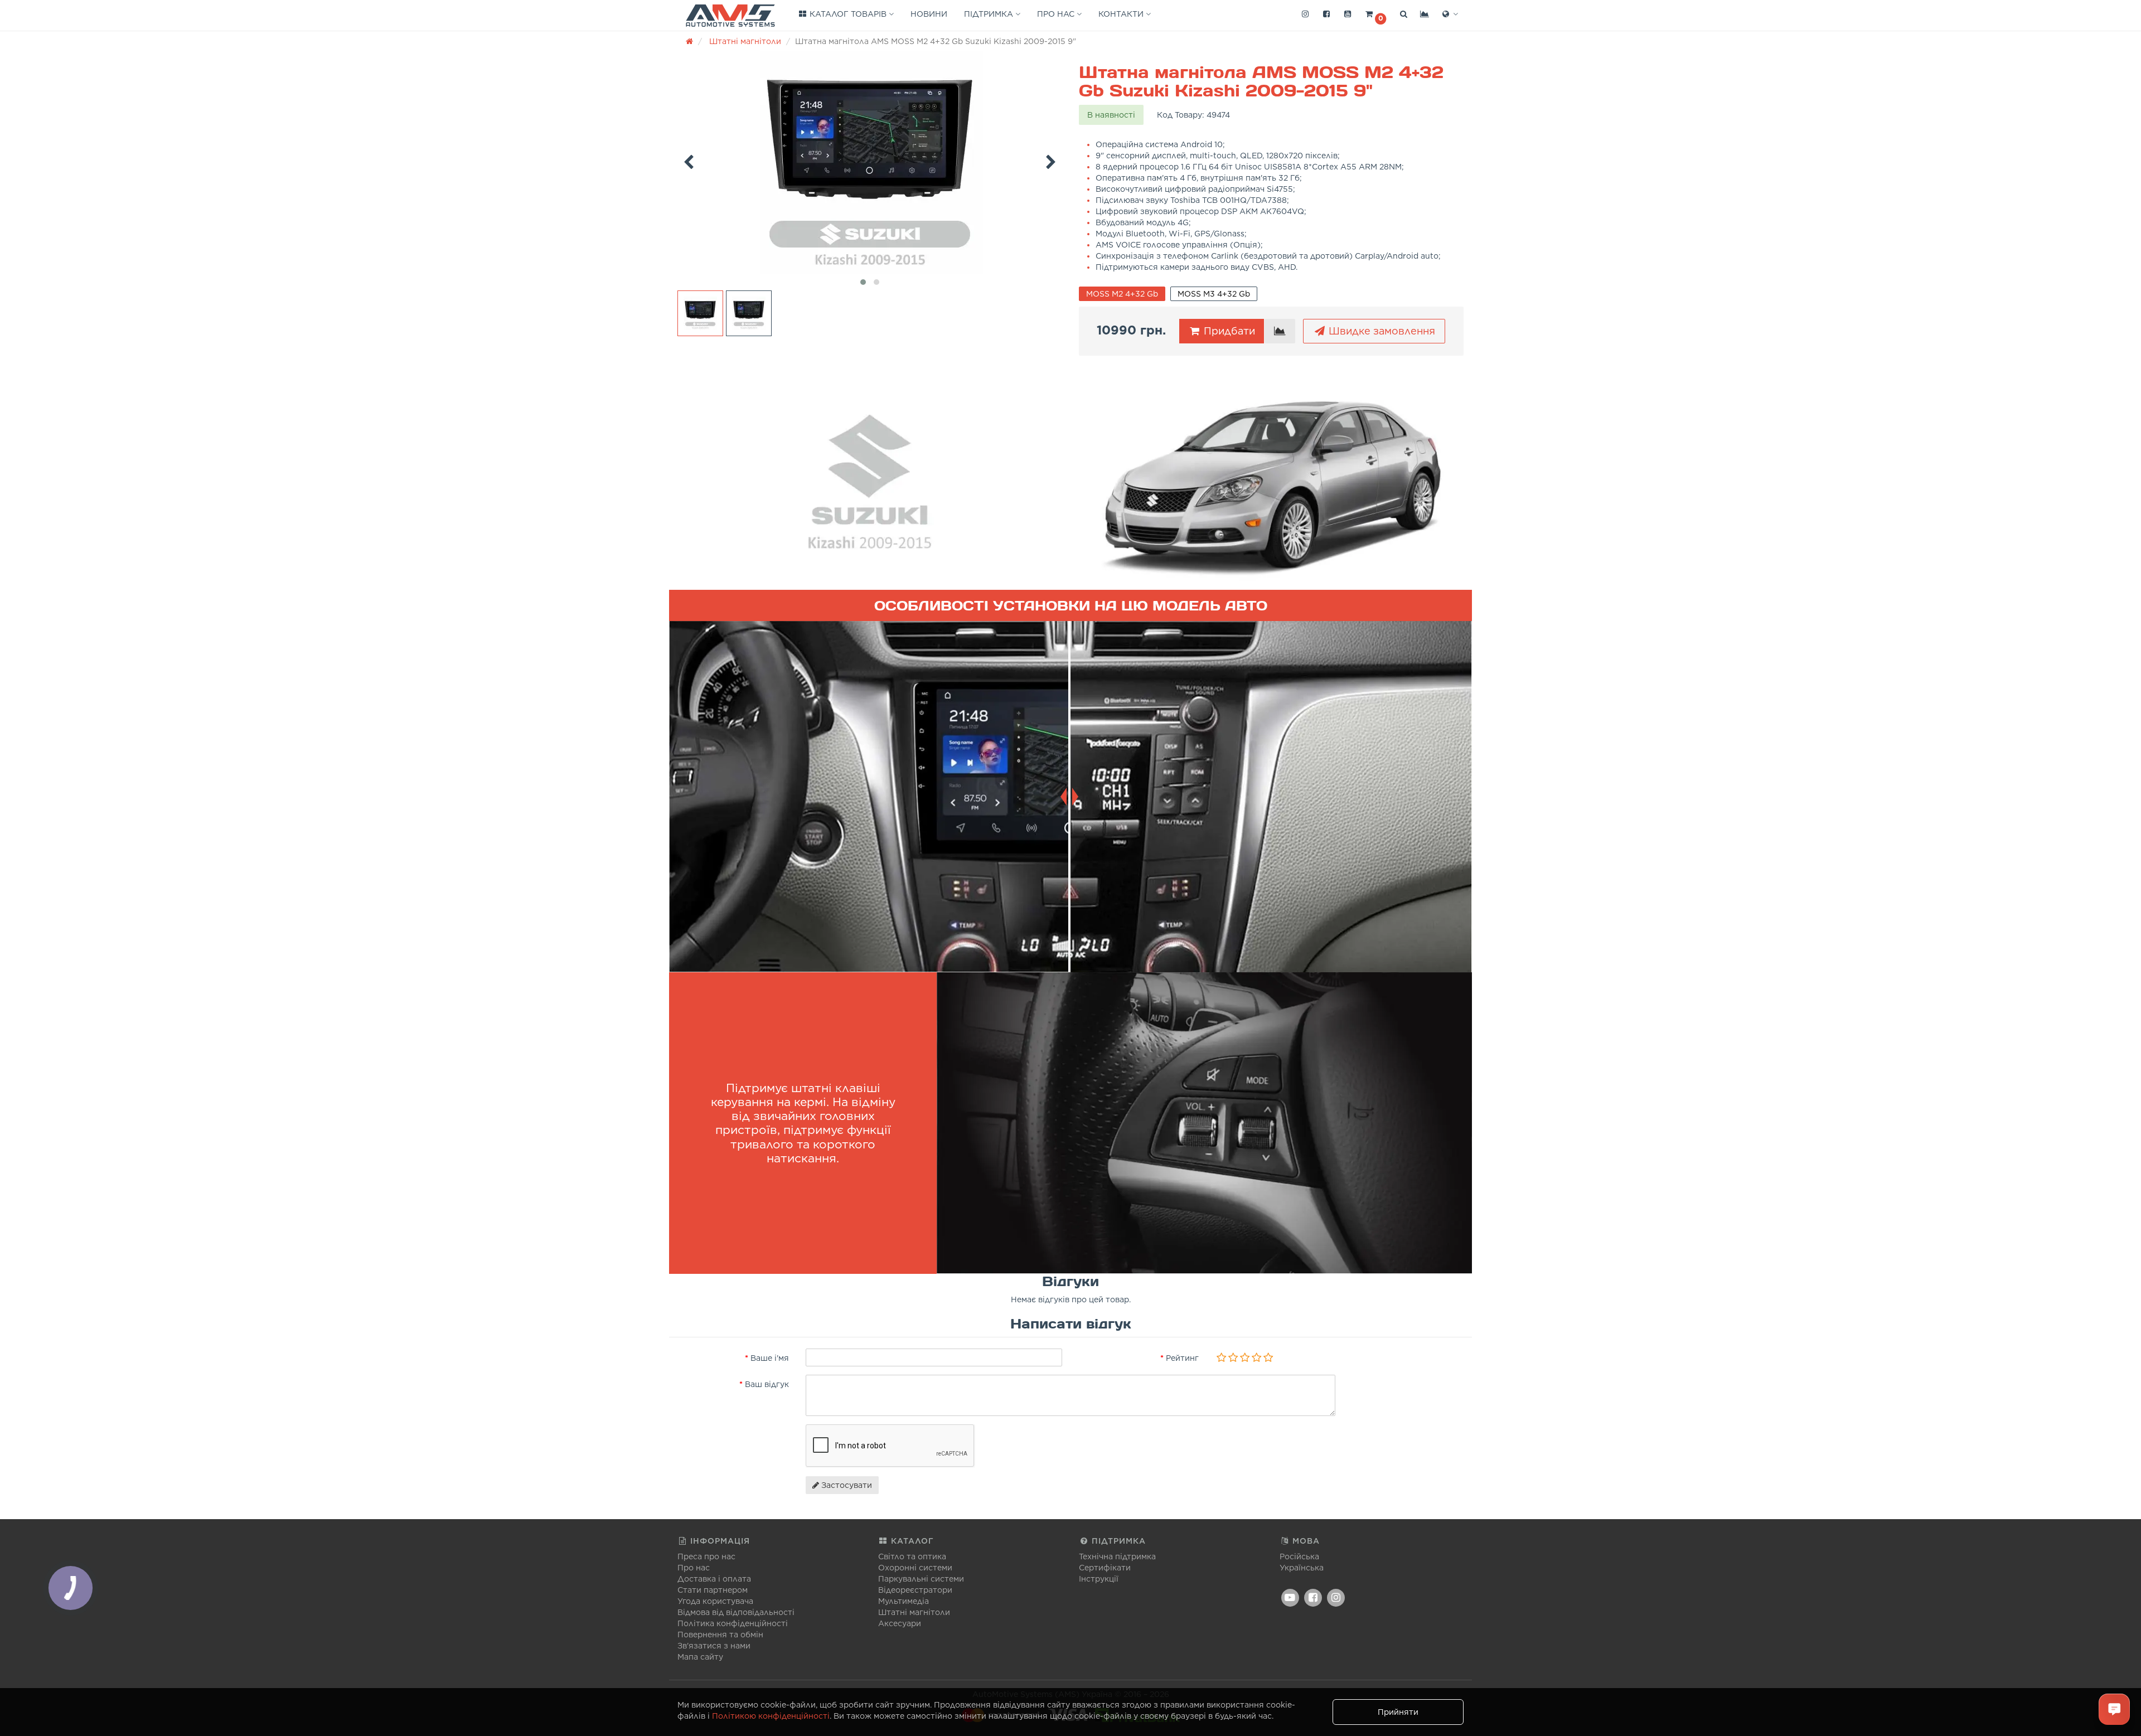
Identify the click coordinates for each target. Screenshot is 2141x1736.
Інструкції (1099, 1579)
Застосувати (846, 1485)
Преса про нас (706, 1556)
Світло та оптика (912, 1556)
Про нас (1057, 14)
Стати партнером (713, 1590)
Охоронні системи (915, 1568)
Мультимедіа (904, 1601)
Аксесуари (900, 1623)
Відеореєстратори (915, 1590)
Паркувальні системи (921, 1579)
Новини (929, 14)
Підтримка (990, 14)
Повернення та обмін (720, 1635)
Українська (1302, 1568)
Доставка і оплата (714, 1579)
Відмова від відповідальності (736, 1612)
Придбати (1228, 331)
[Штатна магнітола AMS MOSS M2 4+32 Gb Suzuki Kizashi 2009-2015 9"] (870, 163)
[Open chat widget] (2114, 1709)
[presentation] (689, 160)
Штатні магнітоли (914, 1612)
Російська (1299, 1556)
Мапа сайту (700, 1657)
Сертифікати (1105, 1568)
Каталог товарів (848, 14)
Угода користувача (715, 1601)
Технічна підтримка (1117, 1556)
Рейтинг (1182, 1358)
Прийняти (1398, 1712)
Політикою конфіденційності (771, 1716)
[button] (1375, 14)
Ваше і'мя (770, 1358)
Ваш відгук (767, 1384)
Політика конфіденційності (733, 1623)
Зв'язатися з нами (714, 1646)
